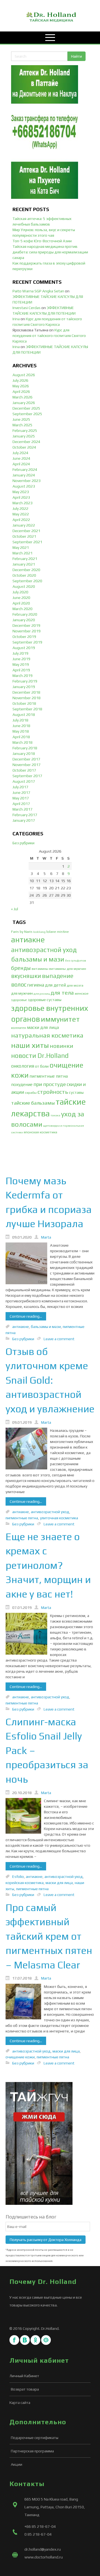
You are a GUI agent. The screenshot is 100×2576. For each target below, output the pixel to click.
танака (55, 1115)
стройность (53, 1092)
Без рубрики (23, 843)
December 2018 (26, 692)
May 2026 (21, 386)
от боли (42, 1066)
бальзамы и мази (38, 959)
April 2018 (21, 737)
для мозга (75, 985)
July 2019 (20, 653)
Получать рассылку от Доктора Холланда (46, 2240)
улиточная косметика (59, 1518)
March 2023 (22, 503)
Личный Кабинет (24, 2376)
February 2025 (25, 430)
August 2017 (24, 781)
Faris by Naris (22, 932)
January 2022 (24, 525)
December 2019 (26, 625)
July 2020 (20, 592)
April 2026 (21, 392)
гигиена (36, 985)
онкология (23, 1066)
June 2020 (21, 598)
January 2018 (24, 754)
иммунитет (60, 1019)
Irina (16, 319)
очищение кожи (20, 2057)
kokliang (39, 932)
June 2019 (21, 659)
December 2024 (26, 442)
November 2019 (27, 631)
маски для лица (43, 1027)
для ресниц (42, 994)
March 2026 (22, 397)
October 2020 (24, 575)
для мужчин (22, 993)
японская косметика (40, 1132)
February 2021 (25, 559)
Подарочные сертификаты (35, 2438)
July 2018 (20, 720)
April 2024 (21, 464)
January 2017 (24, 820)
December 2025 (26, 408)
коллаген (19, 1028)
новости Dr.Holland (40, 1055)
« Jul (15, 909)
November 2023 (27, 481)
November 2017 (27, 765)
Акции (17, 2464)
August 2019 (24, 648)
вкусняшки (26, 976)
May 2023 (21, 492)
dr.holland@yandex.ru (43, 2549)
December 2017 (26, 759)
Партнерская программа (32, 2451)
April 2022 (21, 520)
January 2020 (24, 620)
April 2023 (21, 497)
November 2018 (27, 698)
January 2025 (24, 436)
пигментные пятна (49, 1076)
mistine (63, 932)
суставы (76, 1092)
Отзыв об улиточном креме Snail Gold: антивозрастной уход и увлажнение (50, 1380)
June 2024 (21, 458)
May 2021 (21, 547)
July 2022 (20, 508)
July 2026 (20, 380)
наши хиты (30, 1045)
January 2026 (24, 403)
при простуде (50, 1084)
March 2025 (22, 425)
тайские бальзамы (33, 1103)
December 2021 (26, 531)
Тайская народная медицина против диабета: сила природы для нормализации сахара (50, 252)
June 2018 (21, 726)
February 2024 (25, 469)
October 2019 (24, 637)
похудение (22, 1084)
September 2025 (27, 414)
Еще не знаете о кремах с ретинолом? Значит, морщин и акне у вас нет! (48, 1565)
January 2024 (24, 475)
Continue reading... (26, 1316)
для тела (62, 993)
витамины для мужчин (68, 969)
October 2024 (24, 447)
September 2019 (27, 642)
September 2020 (27, 581)
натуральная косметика (47, 1035)
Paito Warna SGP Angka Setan (38, 291)
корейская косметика (25, 1883)
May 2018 (21, 731)
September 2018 (27, 709)
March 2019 (22, 676)
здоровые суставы (45, 1000)
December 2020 (26, 570)
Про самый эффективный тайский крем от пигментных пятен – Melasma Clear (49, 1936)
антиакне (28, 940)
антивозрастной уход (44, 950)
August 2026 (24, 375)
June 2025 (21, 419)
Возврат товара (25, 2389)
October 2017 (24, 770)
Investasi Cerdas (27, 308)
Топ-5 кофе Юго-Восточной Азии (42, 241)
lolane (51, 932)
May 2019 (21, 664)
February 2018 (25, 748)
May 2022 (21, 514)
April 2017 (21, 804)
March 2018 (22, 742)
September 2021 (27, 542)
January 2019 (24, 687)
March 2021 (22, 553)
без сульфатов (76, 960)
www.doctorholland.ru (44, 2557)
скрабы (31, 1093)
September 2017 (27, 776)
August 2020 (24, 586)
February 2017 (25, 815)
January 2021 (24, 564)
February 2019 (25, 681)
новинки (61, 1046)
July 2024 (20, 453)
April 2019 (21, 670)
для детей (55, 985)
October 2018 (24, 703)
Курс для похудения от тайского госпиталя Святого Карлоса (49, 336)
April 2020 (21, 603)
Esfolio (18, 1877)
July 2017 (20, 787)
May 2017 (21, 798)
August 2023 (24, 486)
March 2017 (22, 809)
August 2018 (24, 715)
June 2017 (21, 792)
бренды (21, 968)
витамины (40, 969)
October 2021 (24, 536)
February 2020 (25, 614)
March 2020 (22, 609)
